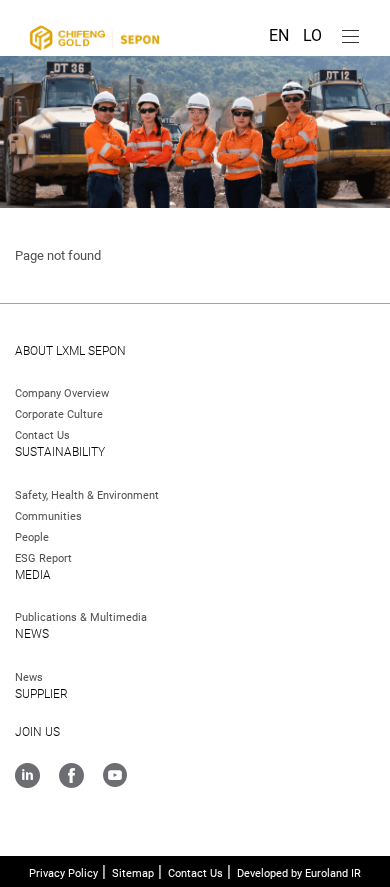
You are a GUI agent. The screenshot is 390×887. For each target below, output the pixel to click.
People (32, 537)
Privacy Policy (63, 873)
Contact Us (42, 435)
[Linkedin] (27, 777)
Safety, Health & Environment (87, 495)
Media (33, 575)
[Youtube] (115, 777)
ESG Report (43, 558)
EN (281, 35)
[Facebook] (71, 777)
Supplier (41, 694)
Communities (48, 516)
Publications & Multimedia (81, 617)
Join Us (37, 732)
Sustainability (60, 452)
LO (312, 35)
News (32, 634)
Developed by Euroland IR (299, 873)
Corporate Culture (59, 414)
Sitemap (133, 873)
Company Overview (62, 393)
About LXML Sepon (70, 351)
